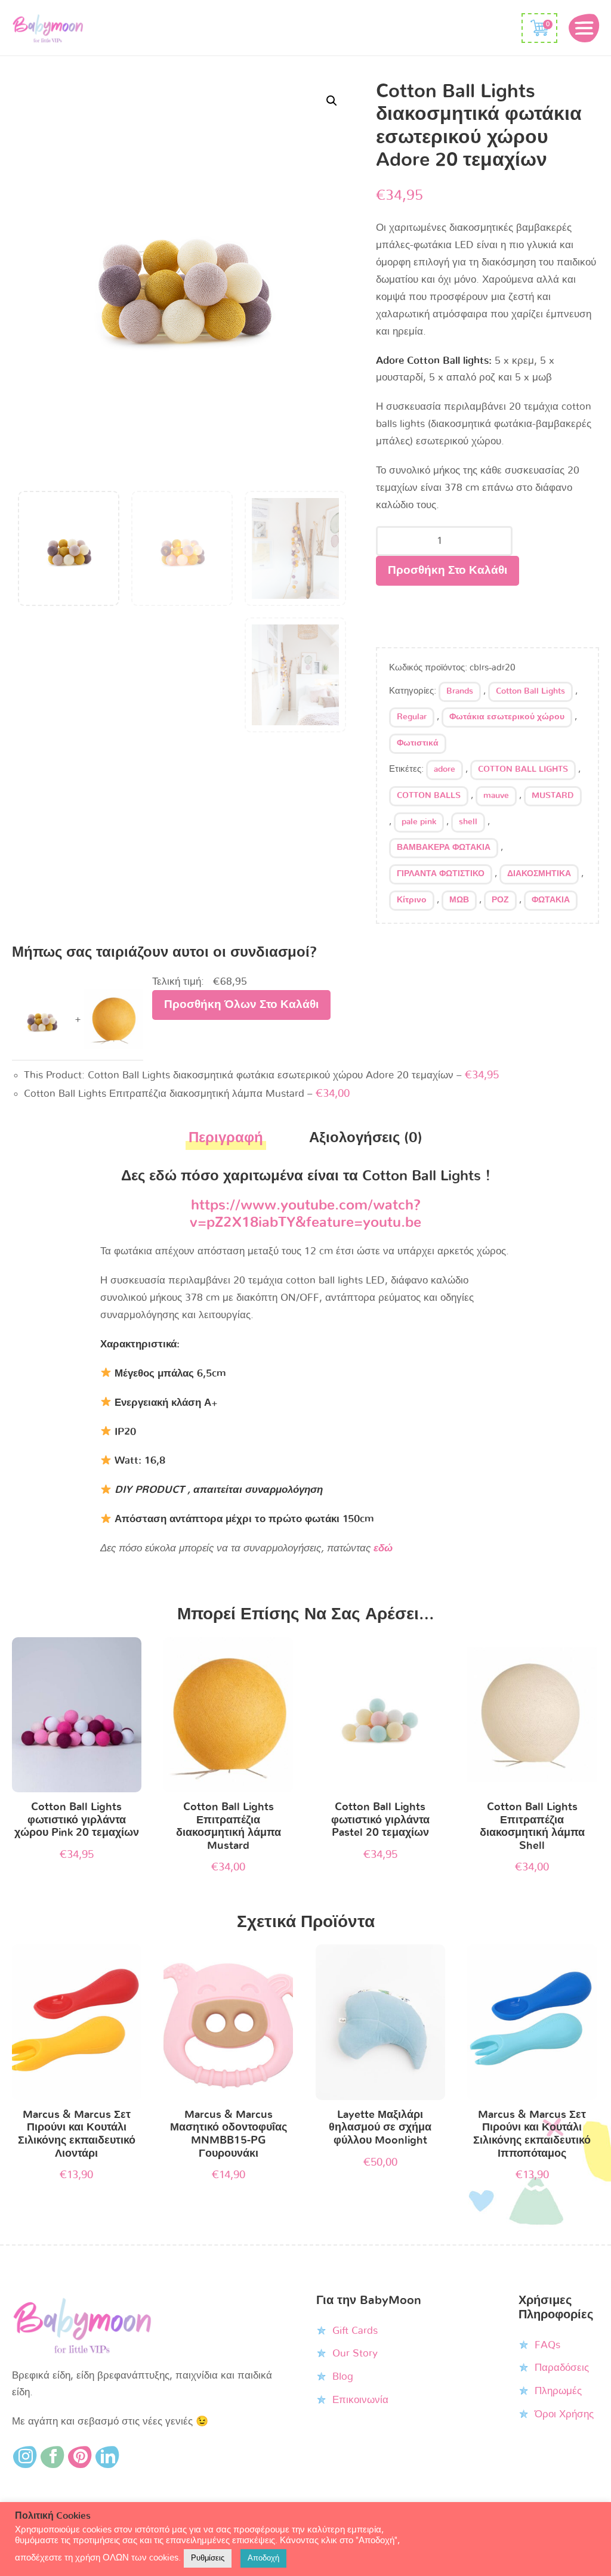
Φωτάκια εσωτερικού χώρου (507, 717)
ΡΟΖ (500, 900)
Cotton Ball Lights (530, 691)
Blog (343, 2376)
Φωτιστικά (418, 743)
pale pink (419, 822)
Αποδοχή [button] (263, 2558)
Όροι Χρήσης (564, 2414)
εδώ (383, 1548)
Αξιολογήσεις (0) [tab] (366, 1138)
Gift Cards (355, 2331)
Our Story (355, 2353)
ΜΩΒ (459, 900)
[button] (332, 101)
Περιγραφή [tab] (226, 1138)
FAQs (547, 2345)
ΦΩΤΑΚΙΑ (551, 900)
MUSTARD (553, 796)
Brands (460, 691)
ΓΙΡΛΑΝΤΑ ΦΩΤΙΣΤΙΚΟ (441, 874)
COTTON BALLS (429, 796)
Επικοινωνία (360, 2400)
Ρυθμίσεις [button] (208, 2558)
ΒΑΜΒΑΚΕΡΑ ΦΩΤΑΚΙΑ (444, 848)
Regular (412, 717)
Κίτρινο (412, 900)
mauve (496, 796)
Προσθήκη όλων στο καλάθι (241, 1005)
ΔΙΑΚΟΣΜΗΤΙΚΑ (539, 874)
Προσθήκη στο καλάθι (448, 570)
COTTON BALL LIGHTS (523, 769)
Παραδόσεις (562, 2368)
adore (445, 769)
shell (468, 822)
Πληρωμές (558, 2391)
